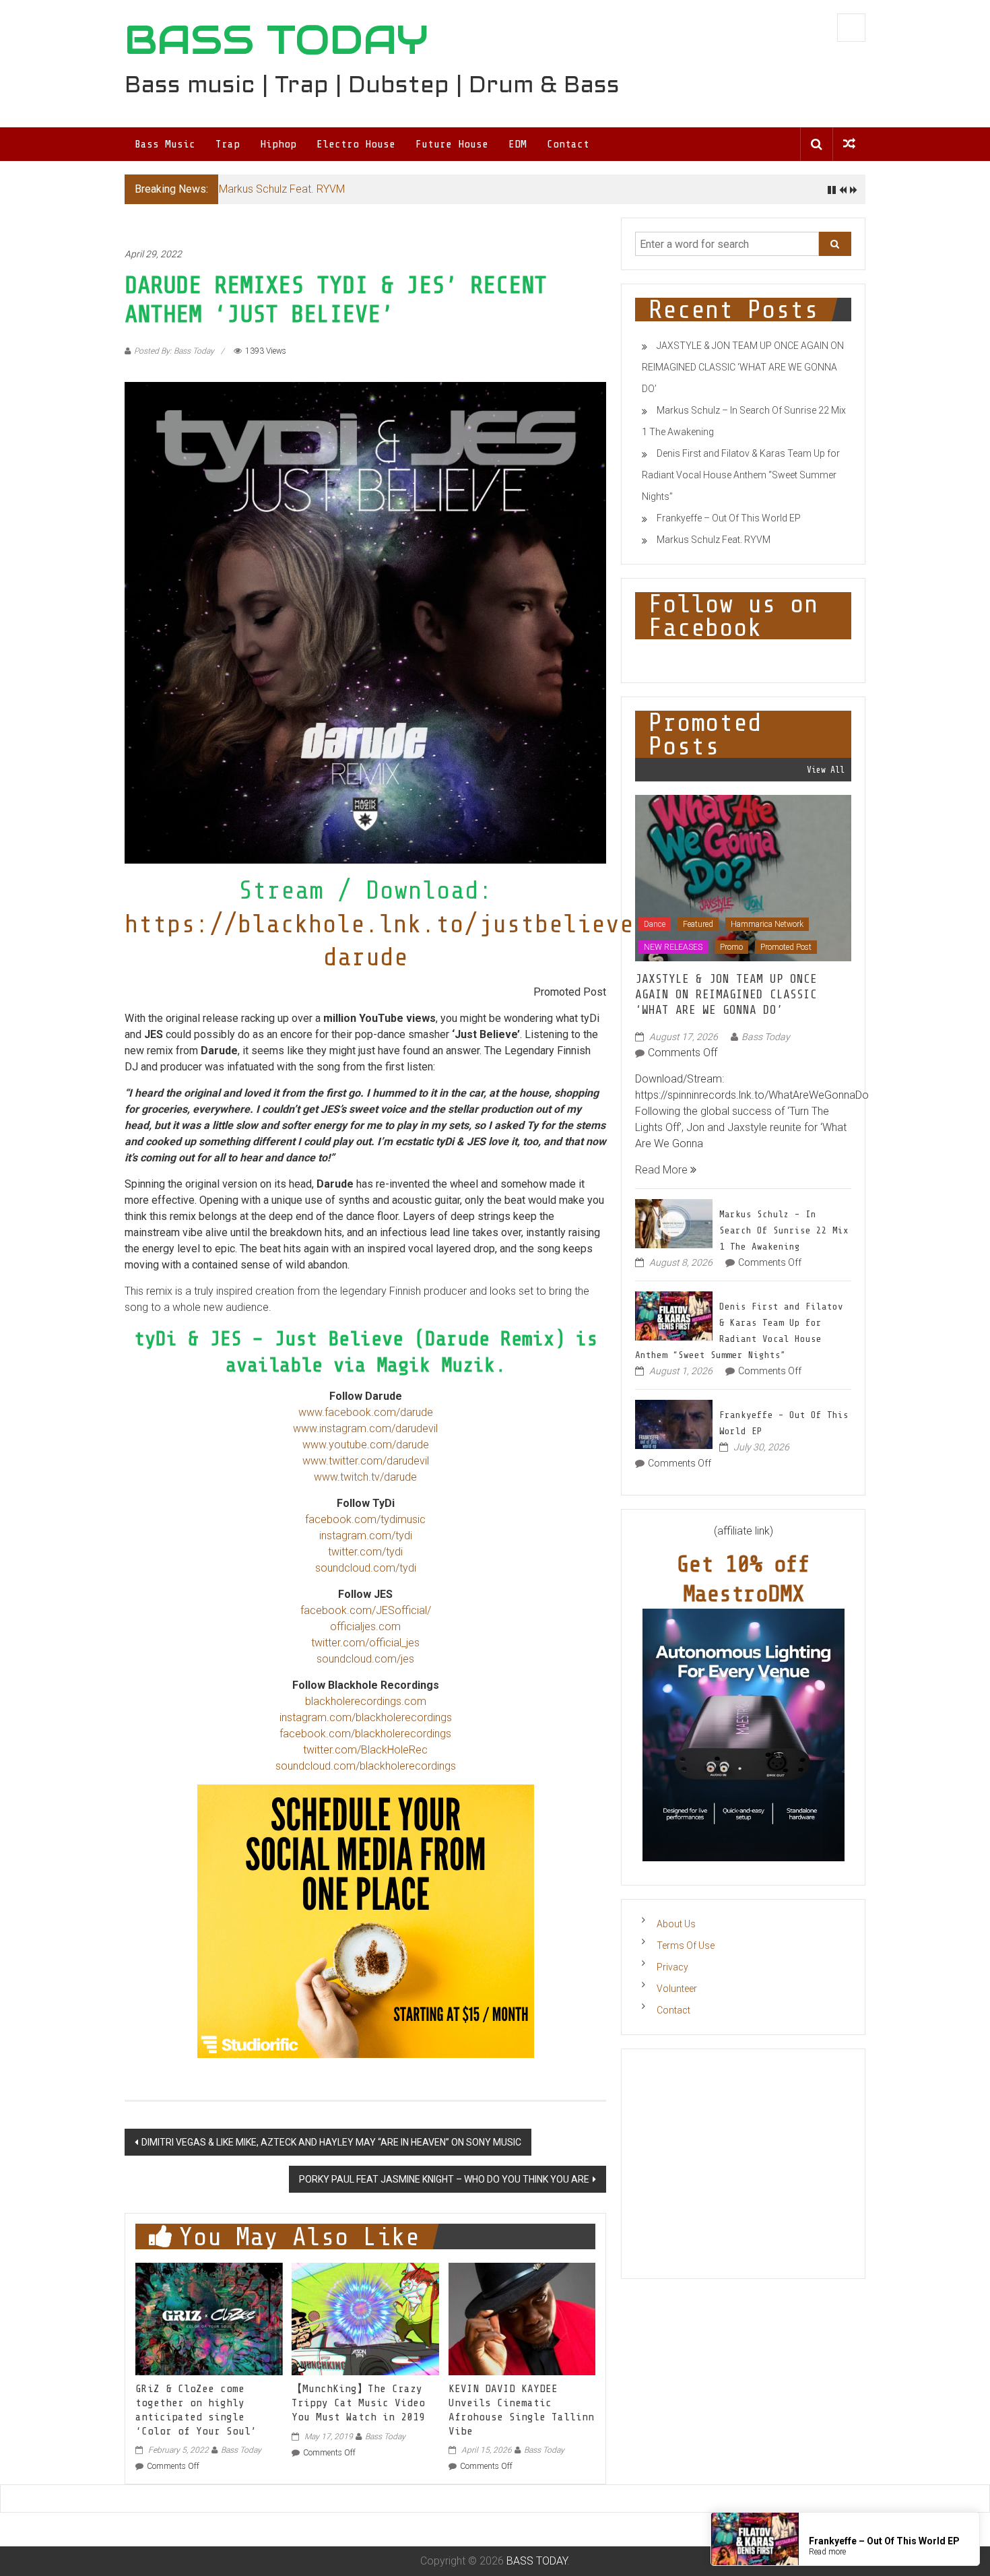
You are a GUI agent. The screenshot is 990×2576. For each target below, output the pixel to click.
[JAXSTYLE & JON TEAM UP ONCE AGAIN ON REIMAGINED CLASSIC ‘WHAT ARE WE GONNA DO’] (743, 877)
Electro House (356, 144)
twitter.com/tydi (365, 1552)
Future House (452, 144)
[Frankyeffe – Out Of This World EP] (674, 1423)
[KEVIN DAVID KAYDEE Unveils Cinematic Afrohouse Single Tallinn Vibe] (522, 2318)
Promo (731, 947)
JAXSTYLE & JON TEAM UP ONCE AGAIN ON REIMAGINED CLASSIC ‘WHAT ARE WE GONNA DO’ (743, 367)
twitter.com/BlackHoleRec (365, 1750)
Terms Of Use (686, 1945)
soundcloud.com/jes (365, 1659)
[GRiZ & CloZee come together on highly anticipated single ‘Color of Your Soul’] (209, 2318)
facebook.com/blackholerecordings (365, 1734)
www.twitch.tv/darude (365, 1477)
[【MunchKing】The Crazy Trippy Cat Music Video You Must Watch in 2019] (365, 2318)
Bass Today (241, 2450)
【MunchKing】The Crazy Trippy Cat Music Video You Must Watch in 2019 (358, 2403)
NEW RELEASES (673, 947)
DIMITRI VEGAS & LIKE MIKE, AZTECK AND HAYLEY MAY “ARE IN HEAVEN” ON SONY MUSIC (331, 2142)
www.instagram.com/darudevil (365, 1428)
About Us (676, 1924)
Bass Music (165, 144)
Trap (228, 144)
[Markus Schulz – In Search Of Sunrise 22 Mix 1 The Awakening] (674, 1222)
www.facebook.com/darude (366, 1412)
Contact (568, 144)
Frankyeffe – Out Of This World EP (729, 518)
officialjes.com (365, 1627)
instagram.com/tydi (366, 1536)
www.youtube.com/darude (366, 1445)
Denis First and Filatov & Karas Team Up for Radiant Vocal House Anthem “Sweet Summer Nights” (741, 475)
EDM (518, 144)
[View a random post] (849, 144)
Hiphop (278, 144)
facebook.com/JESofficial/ (366, 1610)
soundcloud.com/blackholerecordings (366, 1766)
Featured (698, 924)
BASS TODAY (276, 40)
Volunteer (677, 1989)
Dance (655, 924)
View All (826, 770)
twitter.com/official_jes (365, 1643)
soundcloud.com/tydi (366, 1568)
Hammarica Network (767, 924)
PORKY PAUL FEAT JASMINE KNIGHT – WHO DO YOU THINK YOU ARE (444, 2179)
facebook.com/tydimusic (365, 1519)
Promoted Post (786, 947)
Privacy (672, 1967)
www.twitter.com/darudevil (366, 1461)
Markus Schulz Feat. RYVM (282, 189)
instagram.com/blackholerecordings (366, 1717)
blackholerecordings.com (366, 1701)
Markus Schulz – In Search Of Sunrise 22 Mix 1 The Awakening (784, 1230)
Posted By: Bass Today (174, 351)
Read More (663, 1170)
